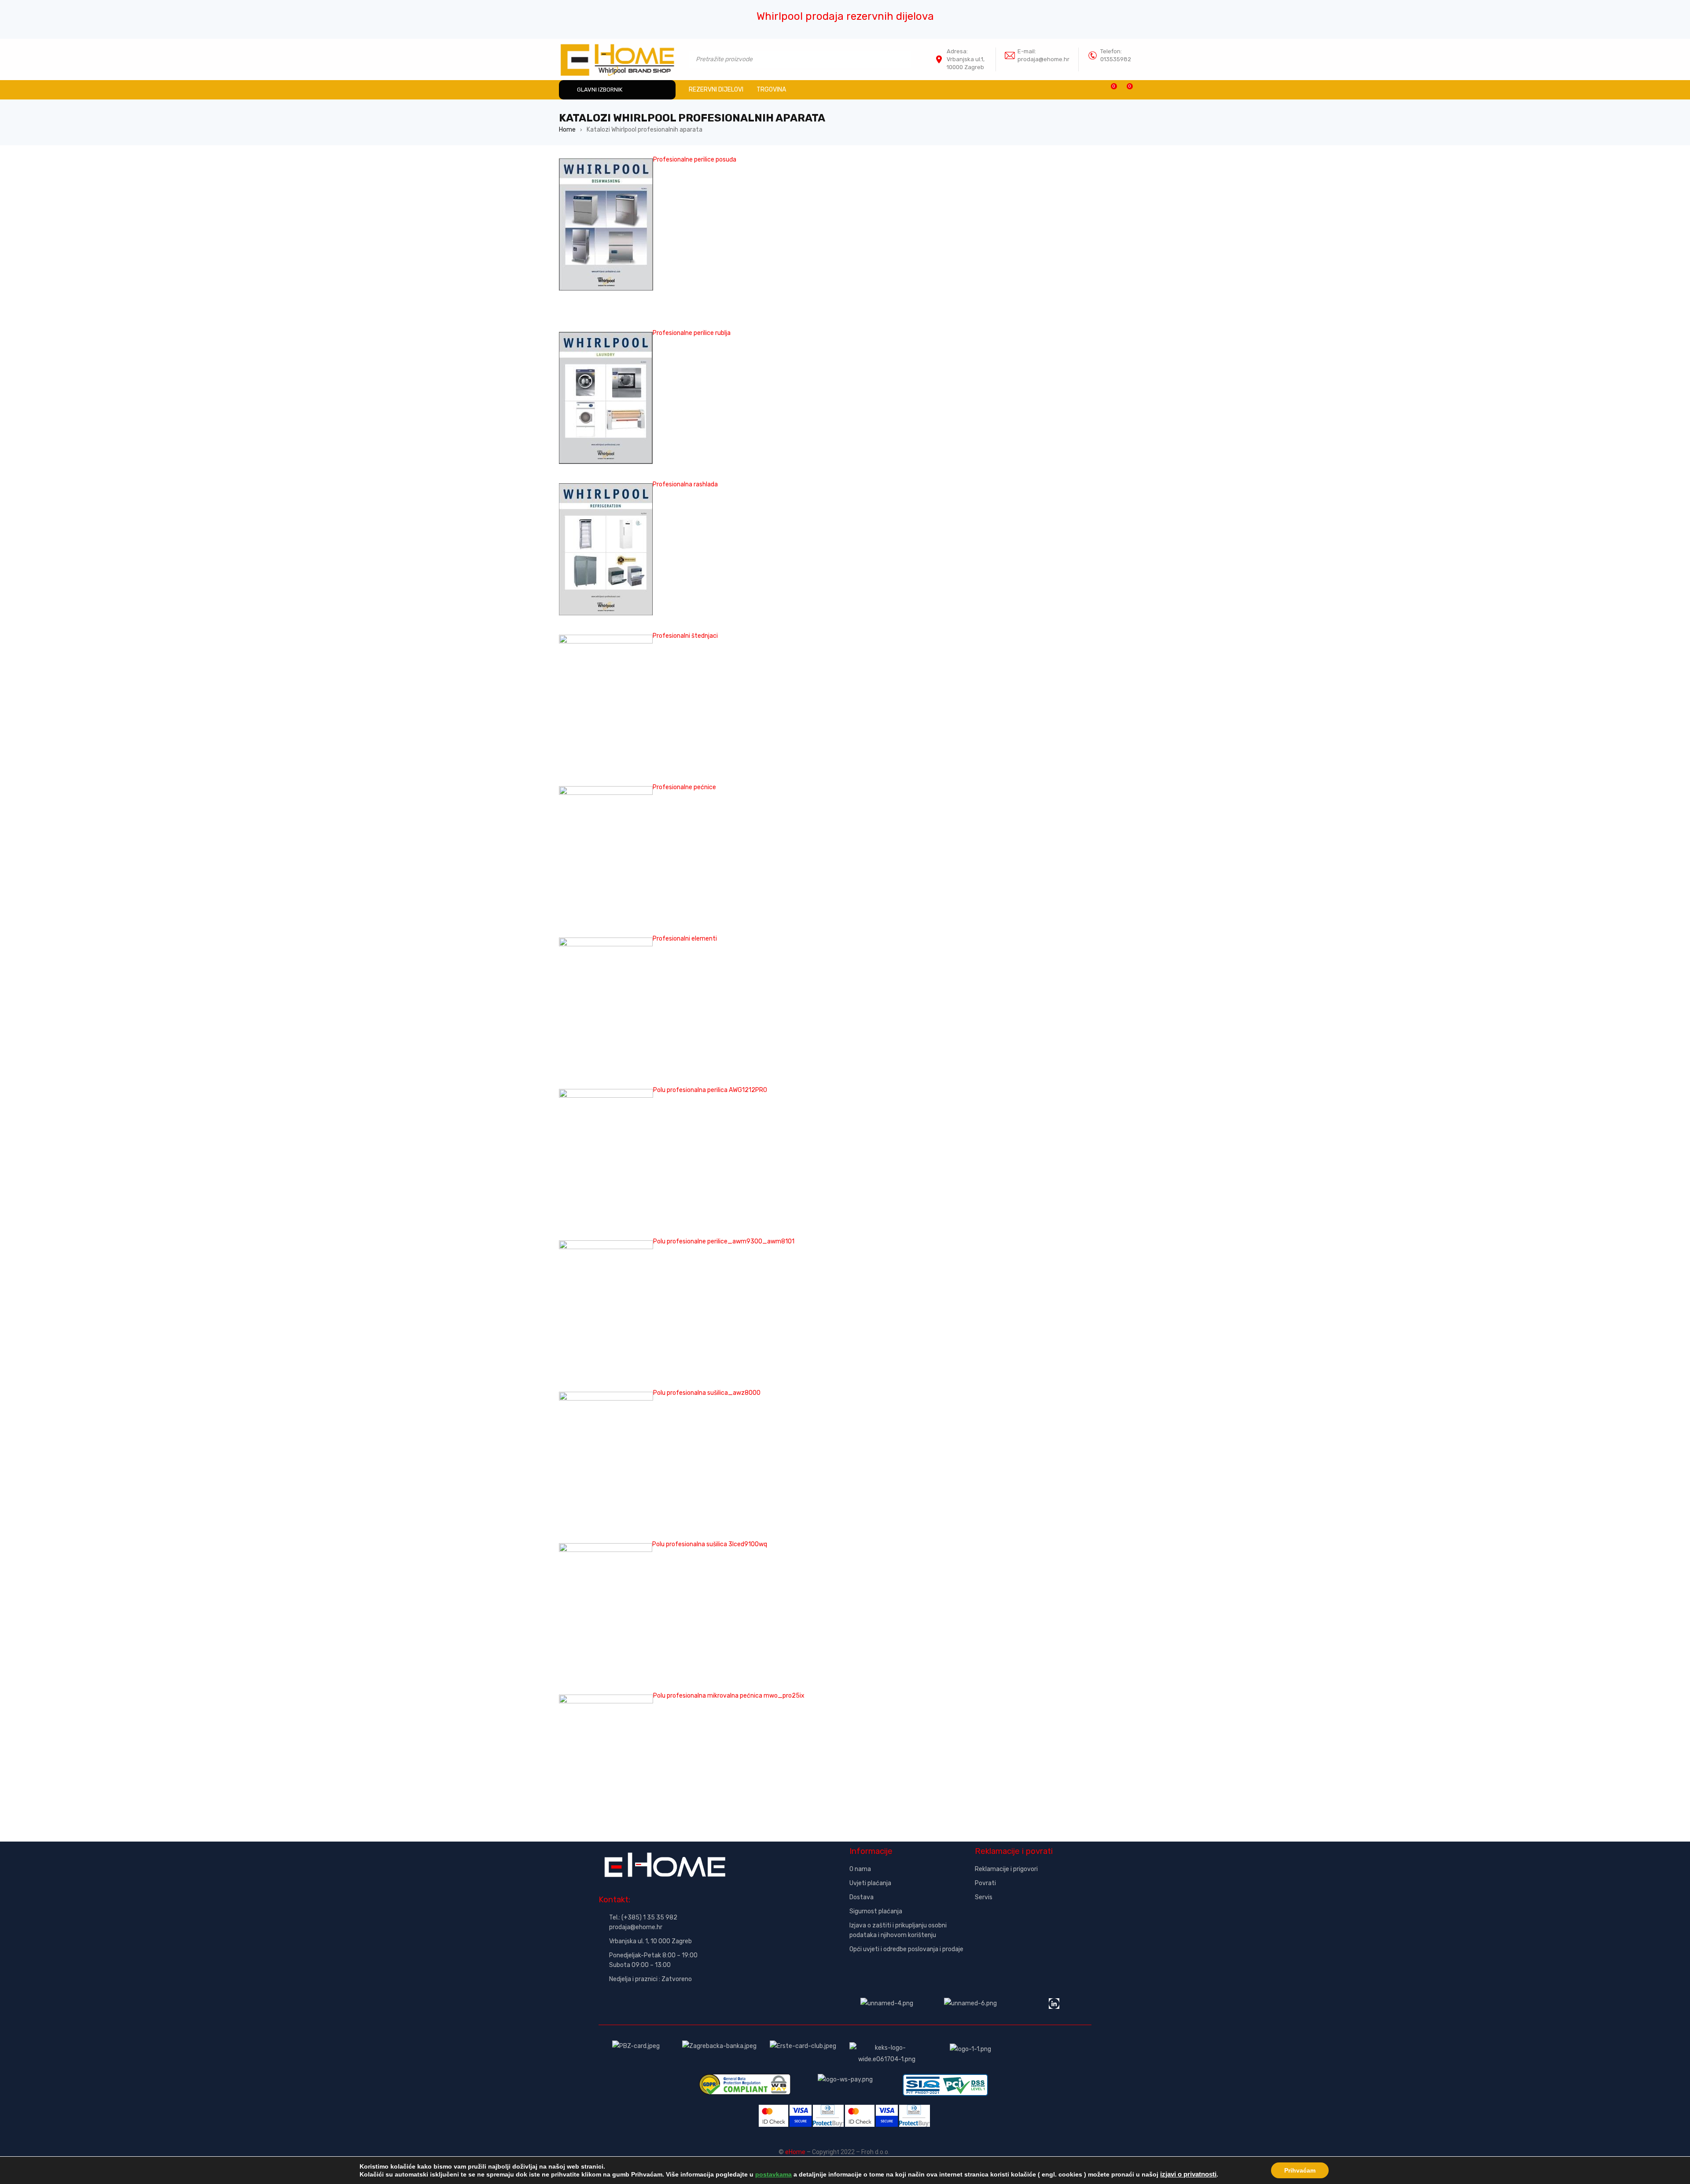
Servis (984, 1897)
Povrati (985, 1883)
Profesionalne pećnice (684, 787)
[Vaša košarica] (1125, 90)
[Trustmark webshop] (1033, 1921)
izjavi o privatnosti (1188, 2174)
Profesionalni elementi (685, 939)
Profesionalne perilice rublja (692, 333)
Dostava (862, 1897)
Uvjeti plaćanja (870, 1883)
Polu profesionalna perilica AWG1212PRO (710, 1090)
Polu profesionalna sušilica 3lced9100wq (710, 1544)
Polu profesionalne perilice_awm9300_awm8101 (724, 1241)
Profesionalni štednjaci (685, 636)
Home (567, 130)
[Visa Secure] (801, 2110)
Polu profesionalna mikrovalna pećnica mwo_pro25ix (729, 1696)
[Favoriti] (1109, 90)
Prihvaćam (1300, 2170)
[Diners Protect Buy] (828, 2110)
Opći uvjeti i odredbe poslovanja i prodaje (906, 1949)
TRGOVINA (771, 90)
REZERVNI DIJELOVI (716, 90)
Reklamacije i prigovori (1006, 1869)
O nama (860, 1869)
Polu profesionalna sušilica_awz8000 (707, 1393)
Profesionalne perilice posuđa (695, 160)
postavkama (773, 2174)
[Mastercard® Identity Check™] (773, 2110)
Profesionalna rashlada (685, 484)
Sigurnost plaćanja (876, 1911)
